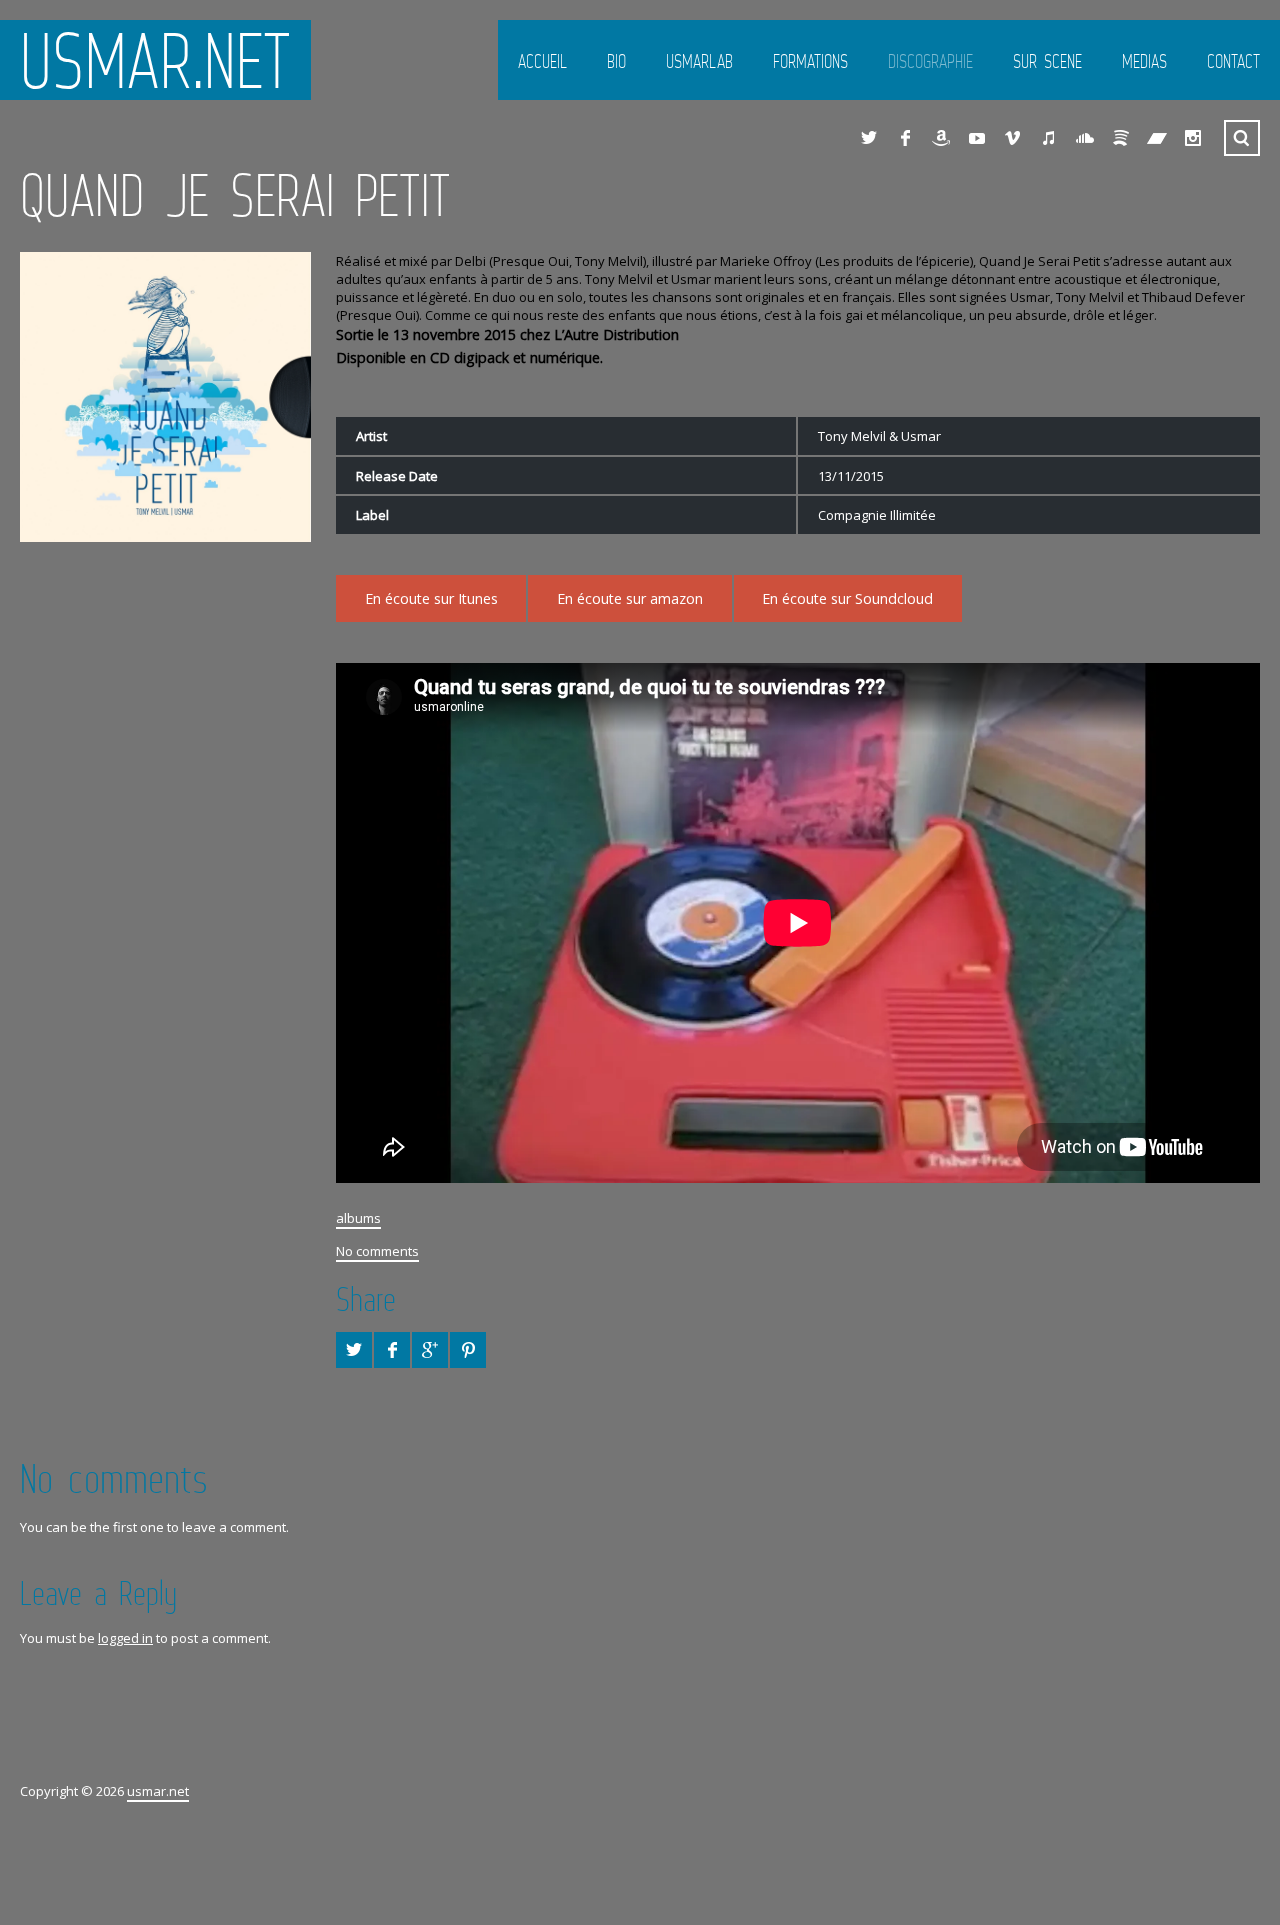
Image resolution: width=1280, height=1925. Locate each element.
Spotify (1121, 138)
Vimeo (1013, 138)
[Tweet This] (354, 1350)
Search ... (1242, 138)
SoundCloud (1085, 138)
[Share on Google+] (430, 1350)
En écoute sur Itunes (431, 598)
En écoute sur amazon (630, 598)
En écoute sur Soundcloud (847, 598)
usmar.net (155, 60)
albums (358, 1218)
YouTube (977, 138)
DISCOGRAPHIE (930, 61)
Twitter (869, 138)
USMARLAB (699, 61)
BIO (616, 61)
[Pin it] (468, 1350)
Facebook (905, 138)
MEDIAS (1144, 61)
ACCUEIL (542, 61)
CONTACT (1233, 61)
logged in (125, 1638)
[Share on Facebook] (392, 1350)
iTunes (1049, 138)
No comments (377, 1251)
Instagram (1193, 138)
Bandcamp (1157, 138)
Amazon (941, 138)
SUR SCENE (1047, 61)
